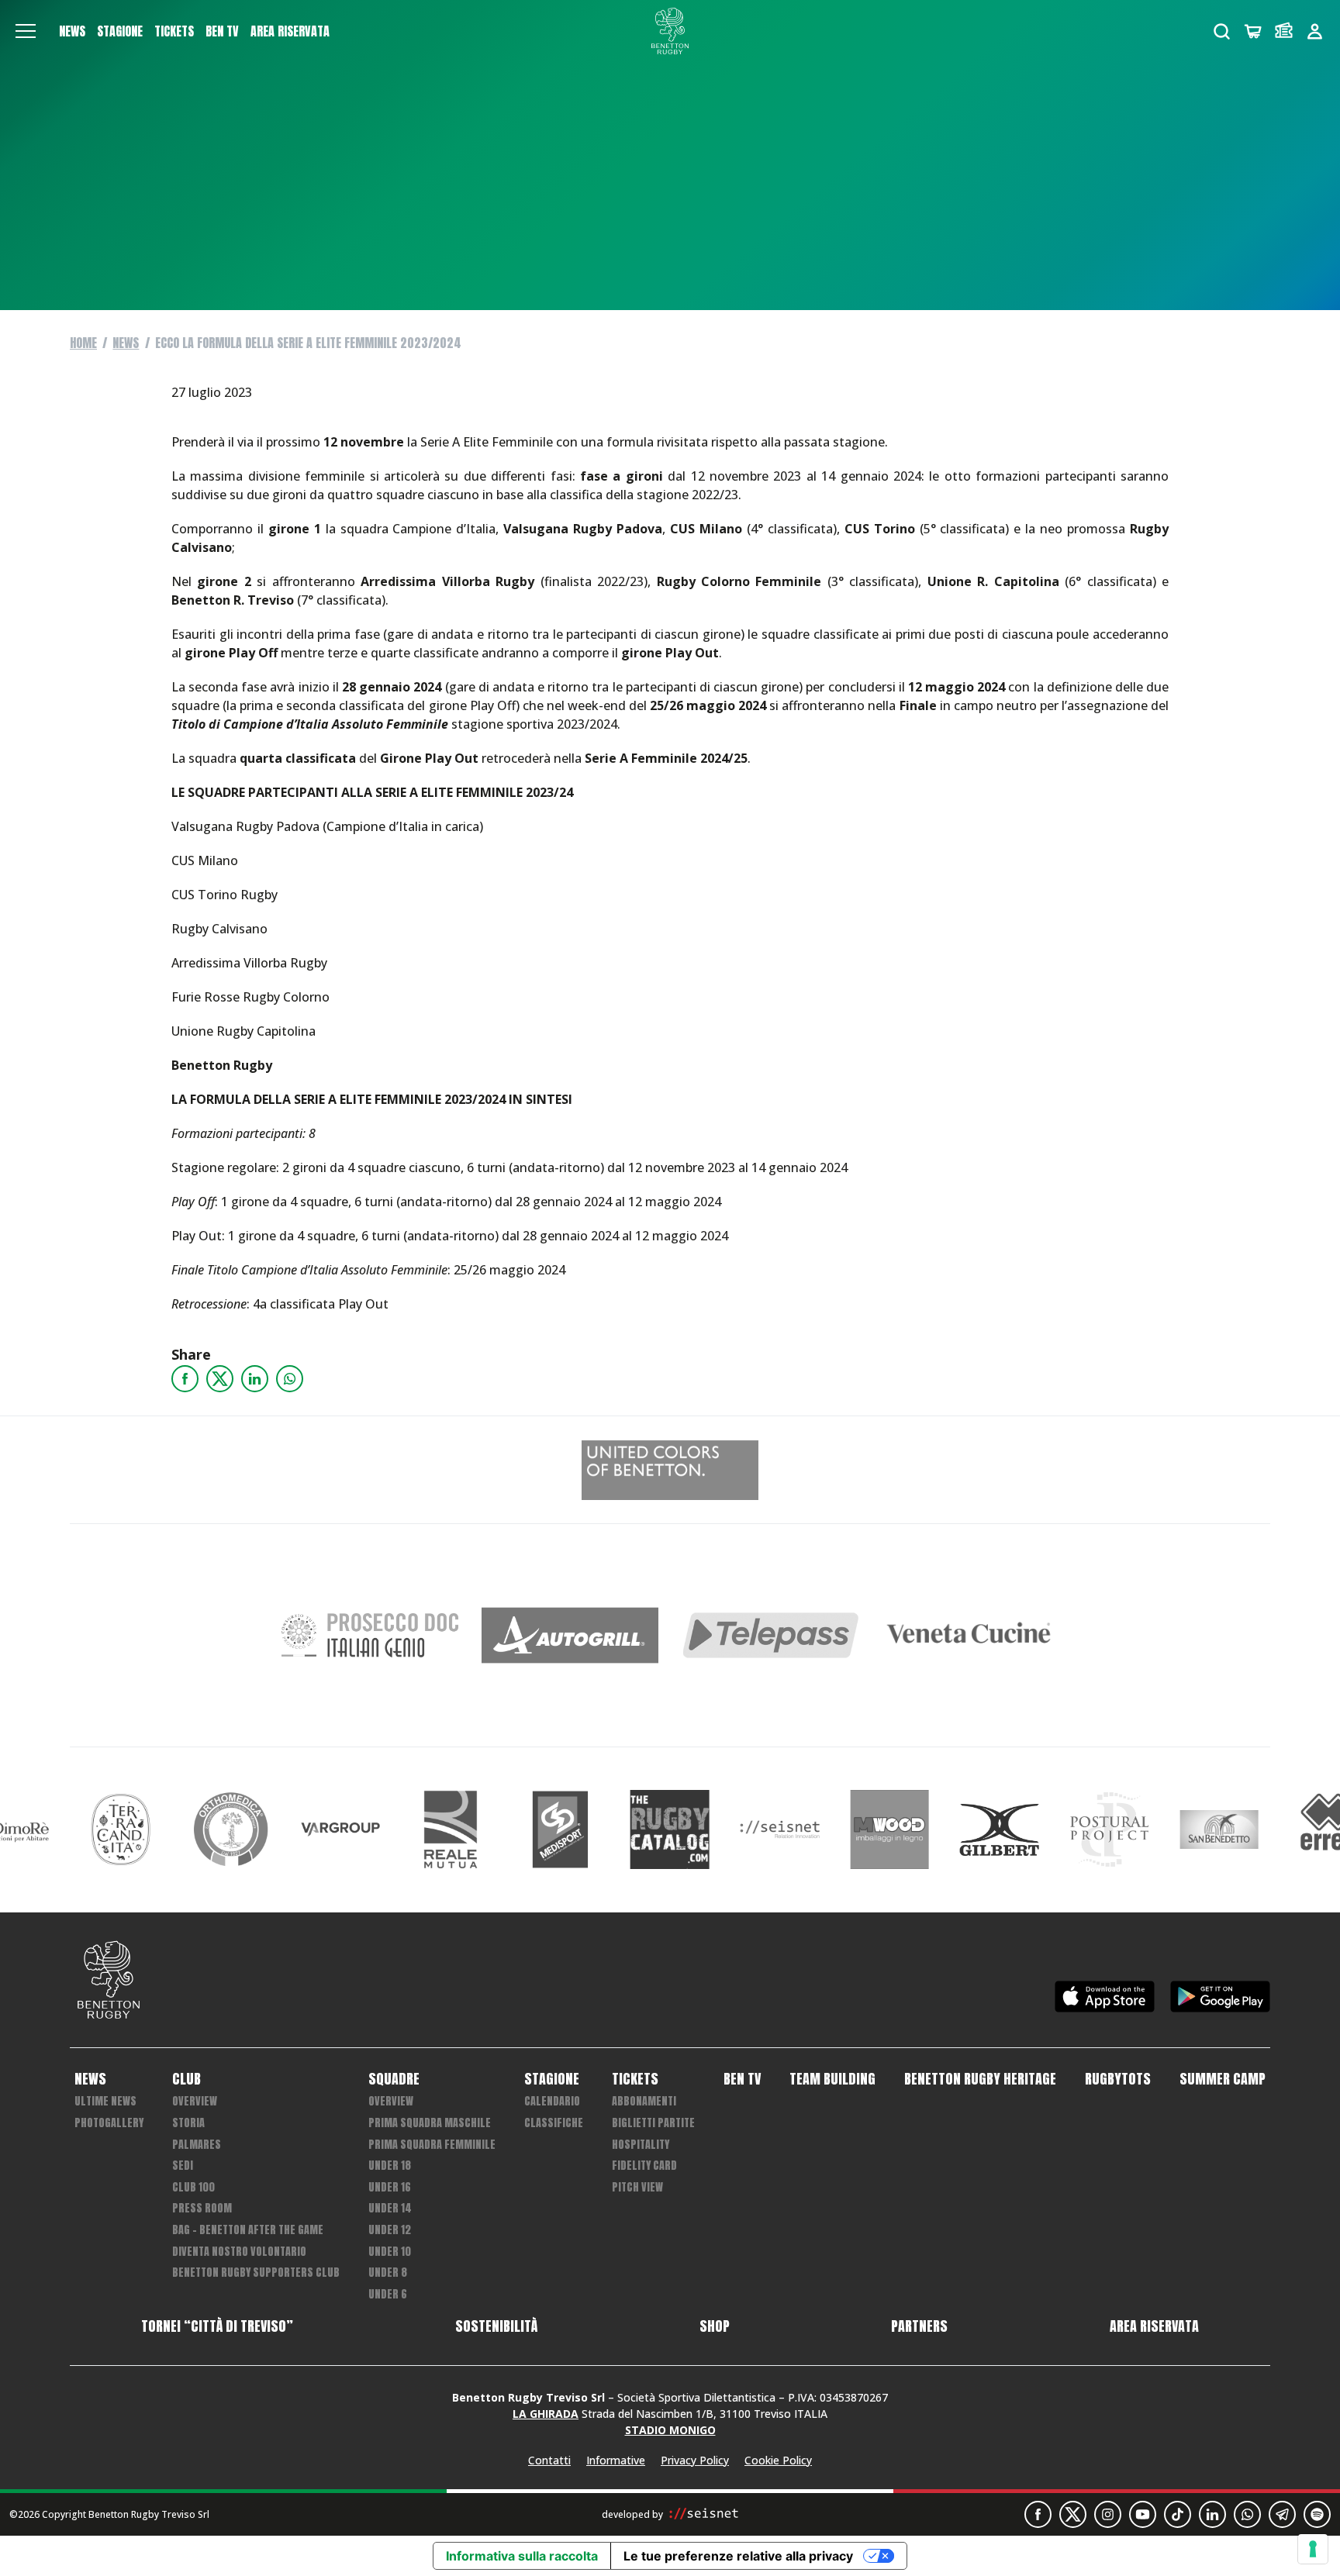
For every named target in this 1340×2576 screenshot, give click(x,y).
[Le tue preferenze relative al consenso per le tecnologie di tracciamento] (1313, 2549)
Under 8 (388, 2273)
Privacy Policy (695, 2460)
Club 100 (193, 2187)
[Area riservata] (1315, 31)
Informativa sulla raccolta (522, 2556)
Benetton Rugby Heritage (980, 2079)
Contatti (549, 2460)
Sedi (183, 2166)
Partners (919, 2326)
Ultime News (105, 2101)
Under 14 (390, 2208)
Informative (616, 2460)
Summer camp (1223, 2079)
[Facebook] (185, 1379)
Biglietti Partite (653, 2123)
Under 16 (390, 2187)
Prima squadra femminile (432, 2145)
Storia (188, 2123)
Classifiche (554, 2123)
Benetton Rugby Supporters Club (256, 2273)
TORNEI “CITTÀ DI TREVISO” (217, 2326)
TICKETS (174, 31)
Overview (195, 2101)
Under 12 (390, 2230)
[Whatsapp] (290, 1379)
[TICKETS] (1284, 31)
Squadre (394, 2079)
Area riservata (290, 31)
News (72, 31)
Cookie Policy (778, 2460)
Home (83, 343)
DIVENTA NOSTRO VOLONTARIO (239, 2252)
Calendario (552, 2101)
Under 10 (390, 2252)
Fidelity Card (644, 2166)
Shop (715, 2326)
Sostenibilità (496, 2326)
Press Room (202, 2208)
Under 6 (388, 2294)
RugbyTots (1118, 2079)
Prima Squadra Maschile (430, 2123)
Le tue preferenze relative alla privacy (738, 2556)
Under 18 (390, 2166)
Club (186, 2079)
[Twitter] (220, 1379)
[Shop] (1253, 31)
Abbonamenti (644, 2101)
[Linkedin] (255, 1379)
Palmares (197, 2145)
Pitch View (637, 2187)
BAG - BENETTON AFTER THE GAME (248, 2230)
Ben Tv (222, 31)
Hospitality (641, 2145)
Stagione (120, 31)
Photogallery (109, 2123)
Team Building (832, 2079)
